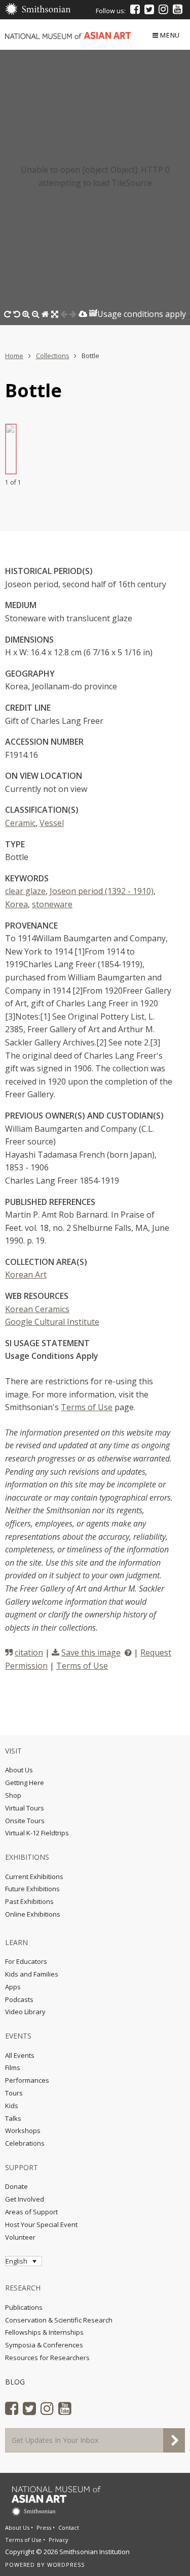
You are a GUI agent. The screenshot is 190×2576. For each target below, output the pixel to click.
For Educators (26, 1961)
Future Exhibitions (32, 1889)
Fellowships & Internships (44, 2332)
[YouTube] (178, 9)
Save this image (91, 1652)
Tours (14, 2093)
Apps (13, 1987)
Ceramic (20, 823)
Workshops (23, 2130)
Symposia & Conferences (44, 2345)
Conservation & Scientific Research (59, 2320)
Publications (24, 2307)
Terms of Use (87, 1407)
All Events (20, 2055)
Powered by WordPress (45, 2565)
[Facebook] (135, 9)
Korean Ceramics (37, 1309)
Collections (53, 356)
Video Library (25, 2012)
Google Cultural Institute (52, 1322)
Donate (16, 2186)
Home (14, 356)
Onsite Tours (25, 1821)
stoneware (52, 904)
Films (13, 2068)
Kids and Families (32, 1974)
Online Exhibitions (33, 1914)
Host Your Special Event (41, 2224)
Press (44, 2527)
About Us (19, 1770)
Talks (13, 2118)
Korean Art (26, 1275)
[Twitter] (149, 9)
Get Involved (25, 2199)
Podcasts (19, 1999)
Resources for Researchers (47, 2358)
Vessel (52, 823)
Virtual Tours (25, 1808)
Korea (16, 904)
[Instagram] (163, 9)
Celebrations (25, 2143)
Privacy (59, 2540)
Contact (69, 2527)
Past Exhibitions (29, 1901)
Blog (15, 2382)
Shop (13, 1795)
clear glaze (25, 891)
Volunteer (20, 2237)
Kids (12, 2106)
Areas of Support (31, 2212)
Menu (170, 35)
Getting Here (25, 1783)
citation (29, 1652)
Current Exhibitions (34, 1877)
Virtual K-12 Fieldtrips (37, 1833)
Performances (27, 2080)
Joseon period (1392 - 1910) (102, 891)
